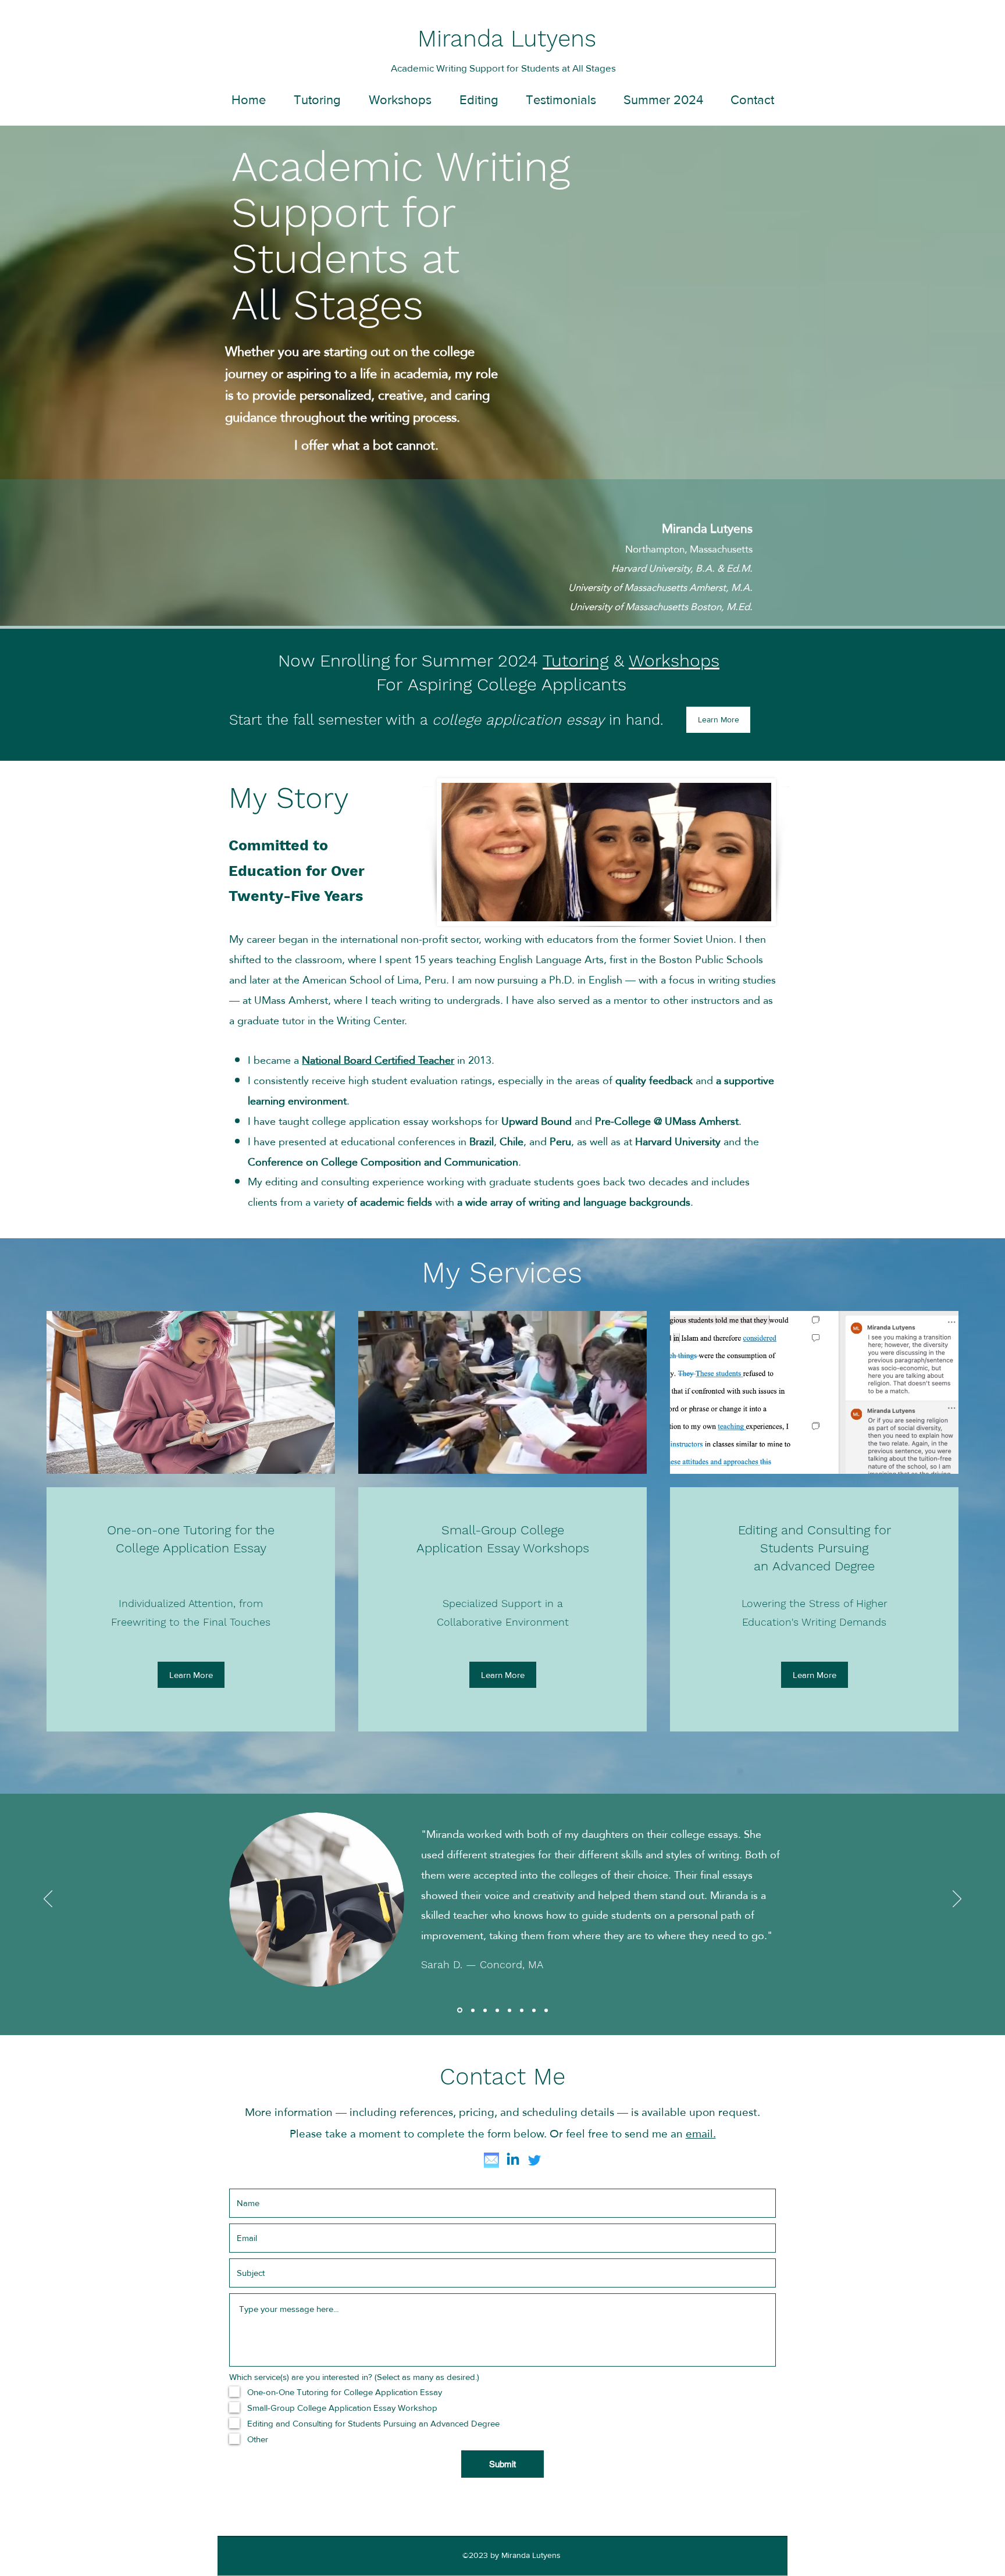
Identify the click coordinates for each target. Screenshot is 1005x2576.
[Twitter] (534, 2160)
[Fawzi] (485, 2010)
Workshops (674, 660)
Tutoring (575, 660)
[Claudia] (472, 2010)
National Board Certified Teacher (378, 1060)
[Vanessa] (534, 2010)
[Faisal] (522, 2010)
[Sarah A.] (546, 2010)
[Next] (957, 1900)
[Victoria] (509, 2010)
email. (701, 2134)
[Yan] (497, 2010)
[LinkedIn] (513, 2160)
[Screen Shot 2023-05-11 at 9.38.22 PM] (491, 2160)
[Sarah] (459, 2010)
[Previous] (48, 1900)
